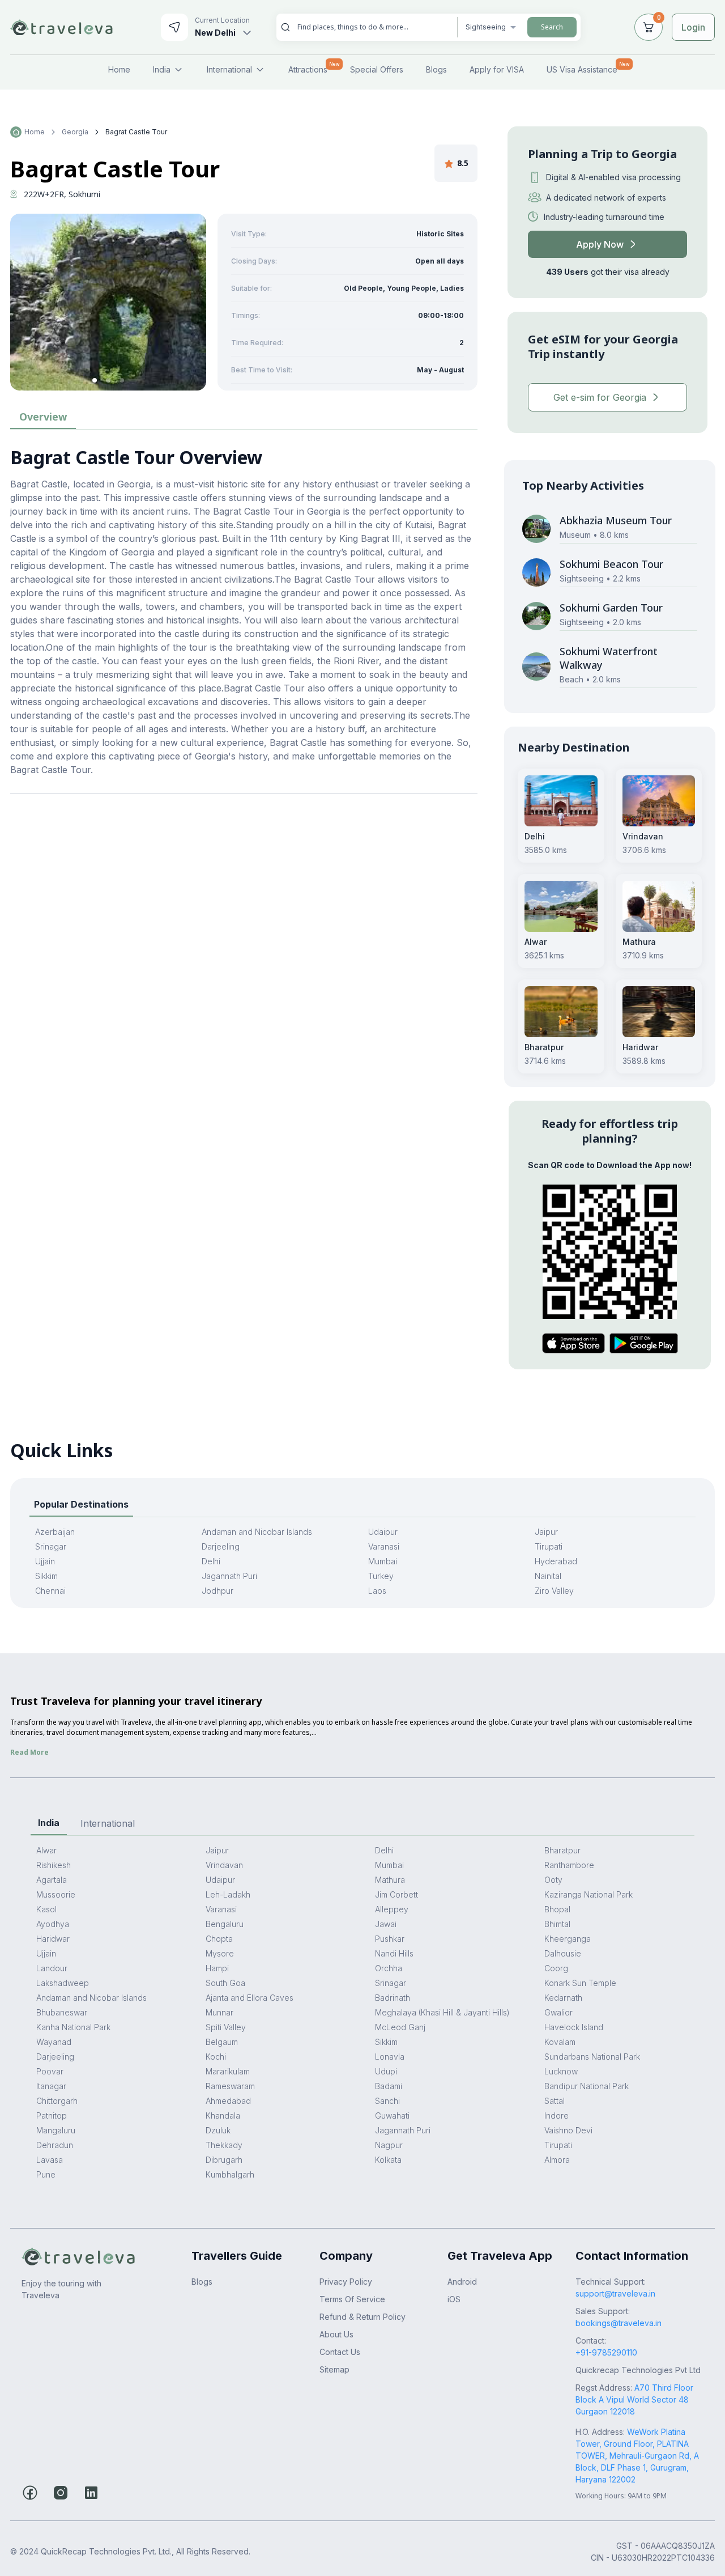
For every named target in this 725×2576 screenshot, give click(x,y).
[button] (95, 380)
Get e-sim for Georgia (600, 397)
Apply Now (600, 244)
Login (693, 27)
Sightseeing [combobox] (486, 27)
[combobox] (373, 27)
